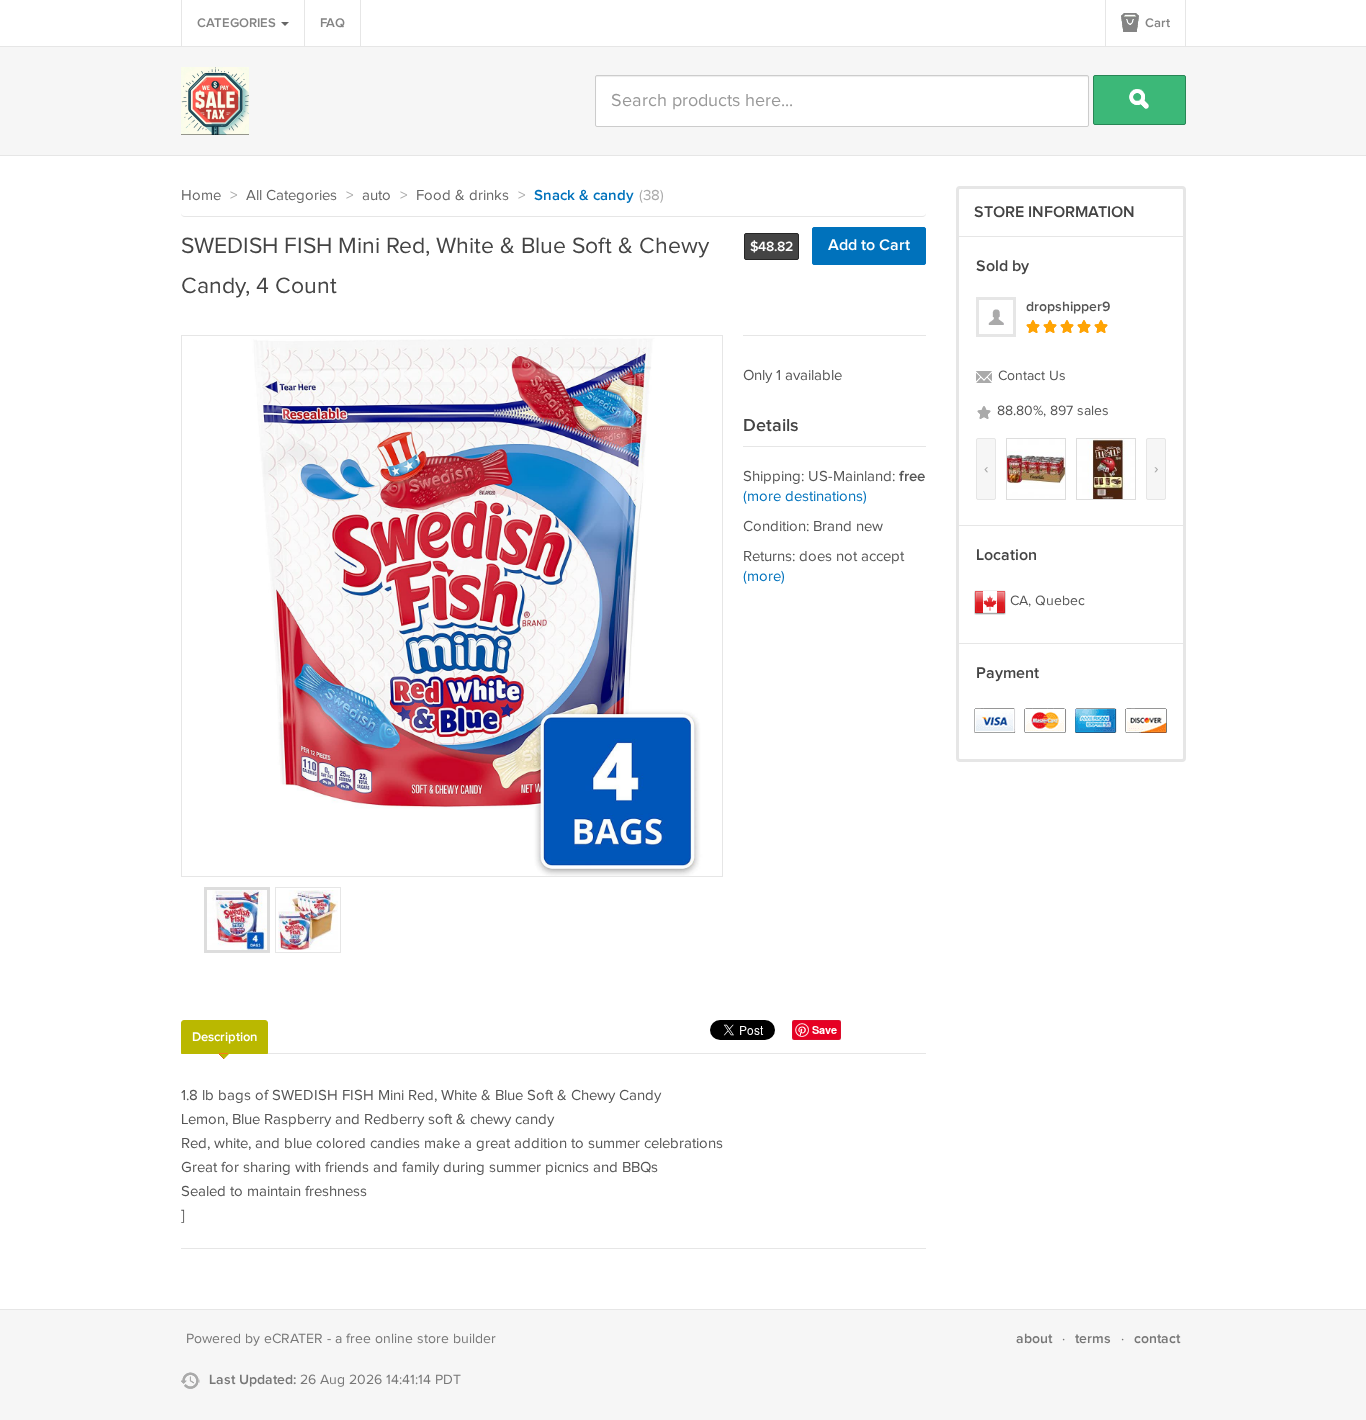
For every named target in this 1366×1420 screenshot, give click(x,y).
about (1034, 1338)
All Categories (291, 195)
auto (376, 195)
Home (201, 195)
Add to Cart (869, 245)
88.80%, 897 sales (1051, 411)
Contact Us (1030, 376)
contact (1157, 1338)
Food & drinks (462, 195)
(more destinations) (805, 496)
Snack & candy (584, 196)
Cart (1156, 23)
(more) (764, 576)
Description (224, 1037)
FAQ (332, 23)
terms (1093, 1338)
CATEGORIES (238, 23)
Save (824, 1029)
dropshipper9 (1068, 306)
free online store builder (421, 1339)
